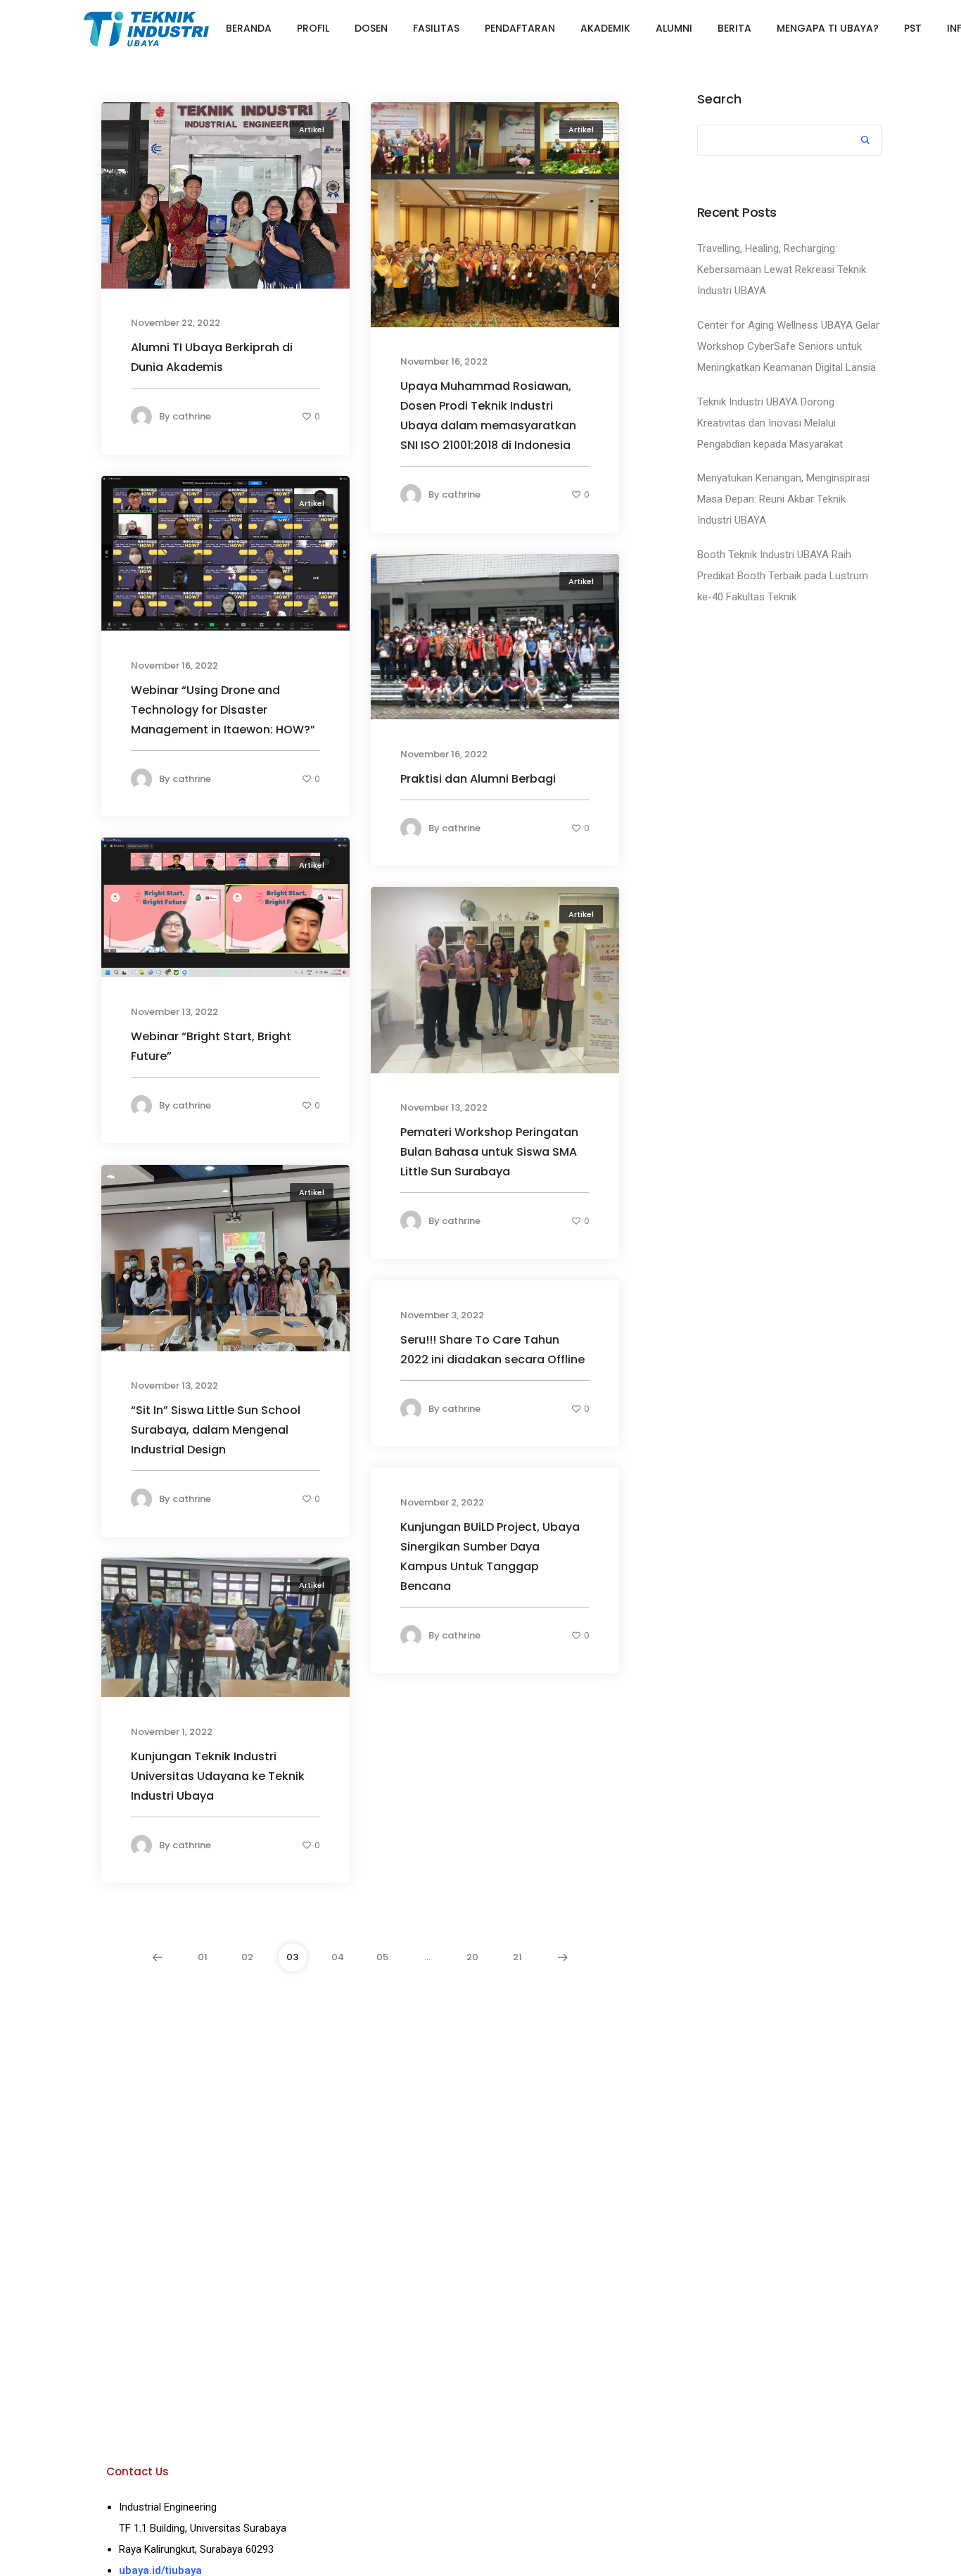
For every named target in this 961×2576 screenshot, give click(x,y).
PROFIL (313, 28)
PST (913, 28)
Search (719, 99)
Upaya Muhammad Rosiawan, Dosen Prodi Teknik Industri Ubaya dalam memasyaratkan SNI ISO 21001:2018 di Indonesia (488, 416)
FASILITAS (436, 28)
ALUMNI (674, 28)
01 (203, 1957)
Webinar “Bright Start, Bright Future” (211, 1046)
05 (382, 1957)
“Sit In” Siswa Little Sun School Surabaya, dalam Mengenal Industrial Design (216, 1430)
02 (247, 1957)
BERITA (734, 28)
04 (338, 1957)
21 (517, 1957)
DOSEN (371, 28)
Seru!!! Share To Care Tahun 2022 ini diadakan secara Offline (492, 1349)
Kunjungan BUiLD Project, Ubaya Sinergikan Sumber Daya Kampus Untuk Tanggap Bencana (490, 1556)
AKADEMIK (605, 28)
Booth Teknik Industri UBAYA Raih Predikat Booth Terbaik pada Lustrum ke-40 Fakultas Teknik (783, 576)
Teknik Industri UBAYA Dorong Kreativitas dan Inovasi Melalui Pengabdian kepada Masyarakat (770, 423)
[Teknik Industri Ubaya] (146, 27)
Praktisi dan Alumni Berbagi (478, 779)
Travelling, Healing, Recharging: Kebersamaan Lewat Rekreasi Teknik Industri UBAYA (782, 270)
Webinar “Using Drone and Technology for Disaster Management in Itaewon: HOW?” (223, 710)
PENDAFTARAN (520, 28)
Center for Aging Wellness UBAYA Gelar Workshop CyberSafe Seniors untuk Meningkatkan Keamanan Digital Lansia (788, 346)
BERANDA (249, 28)
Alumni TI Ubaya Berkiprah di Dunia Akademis (212, 357)
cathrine (192, 416)
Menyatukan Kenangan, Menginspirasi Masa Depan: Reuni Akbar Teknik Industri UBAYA (783, 499)
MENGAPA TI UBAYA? (828, 28)
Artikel (312, 130)
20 (472, 1957)
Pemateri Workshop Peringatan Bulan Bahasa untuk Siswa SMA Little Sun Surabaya (489, 1152)
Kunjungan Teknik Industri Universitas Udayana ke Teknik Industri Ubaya (218, 1776)
